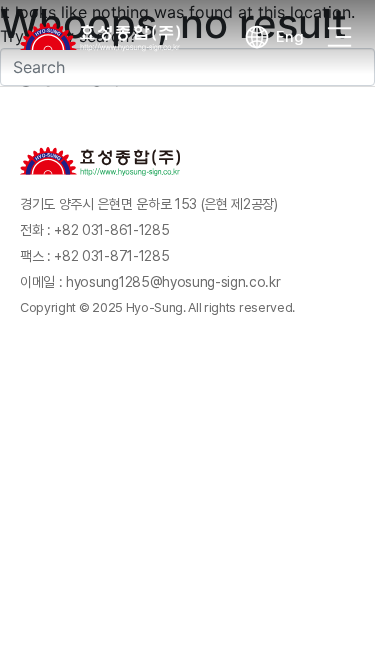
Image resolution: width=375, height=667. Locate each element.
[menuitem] (274, 37)
